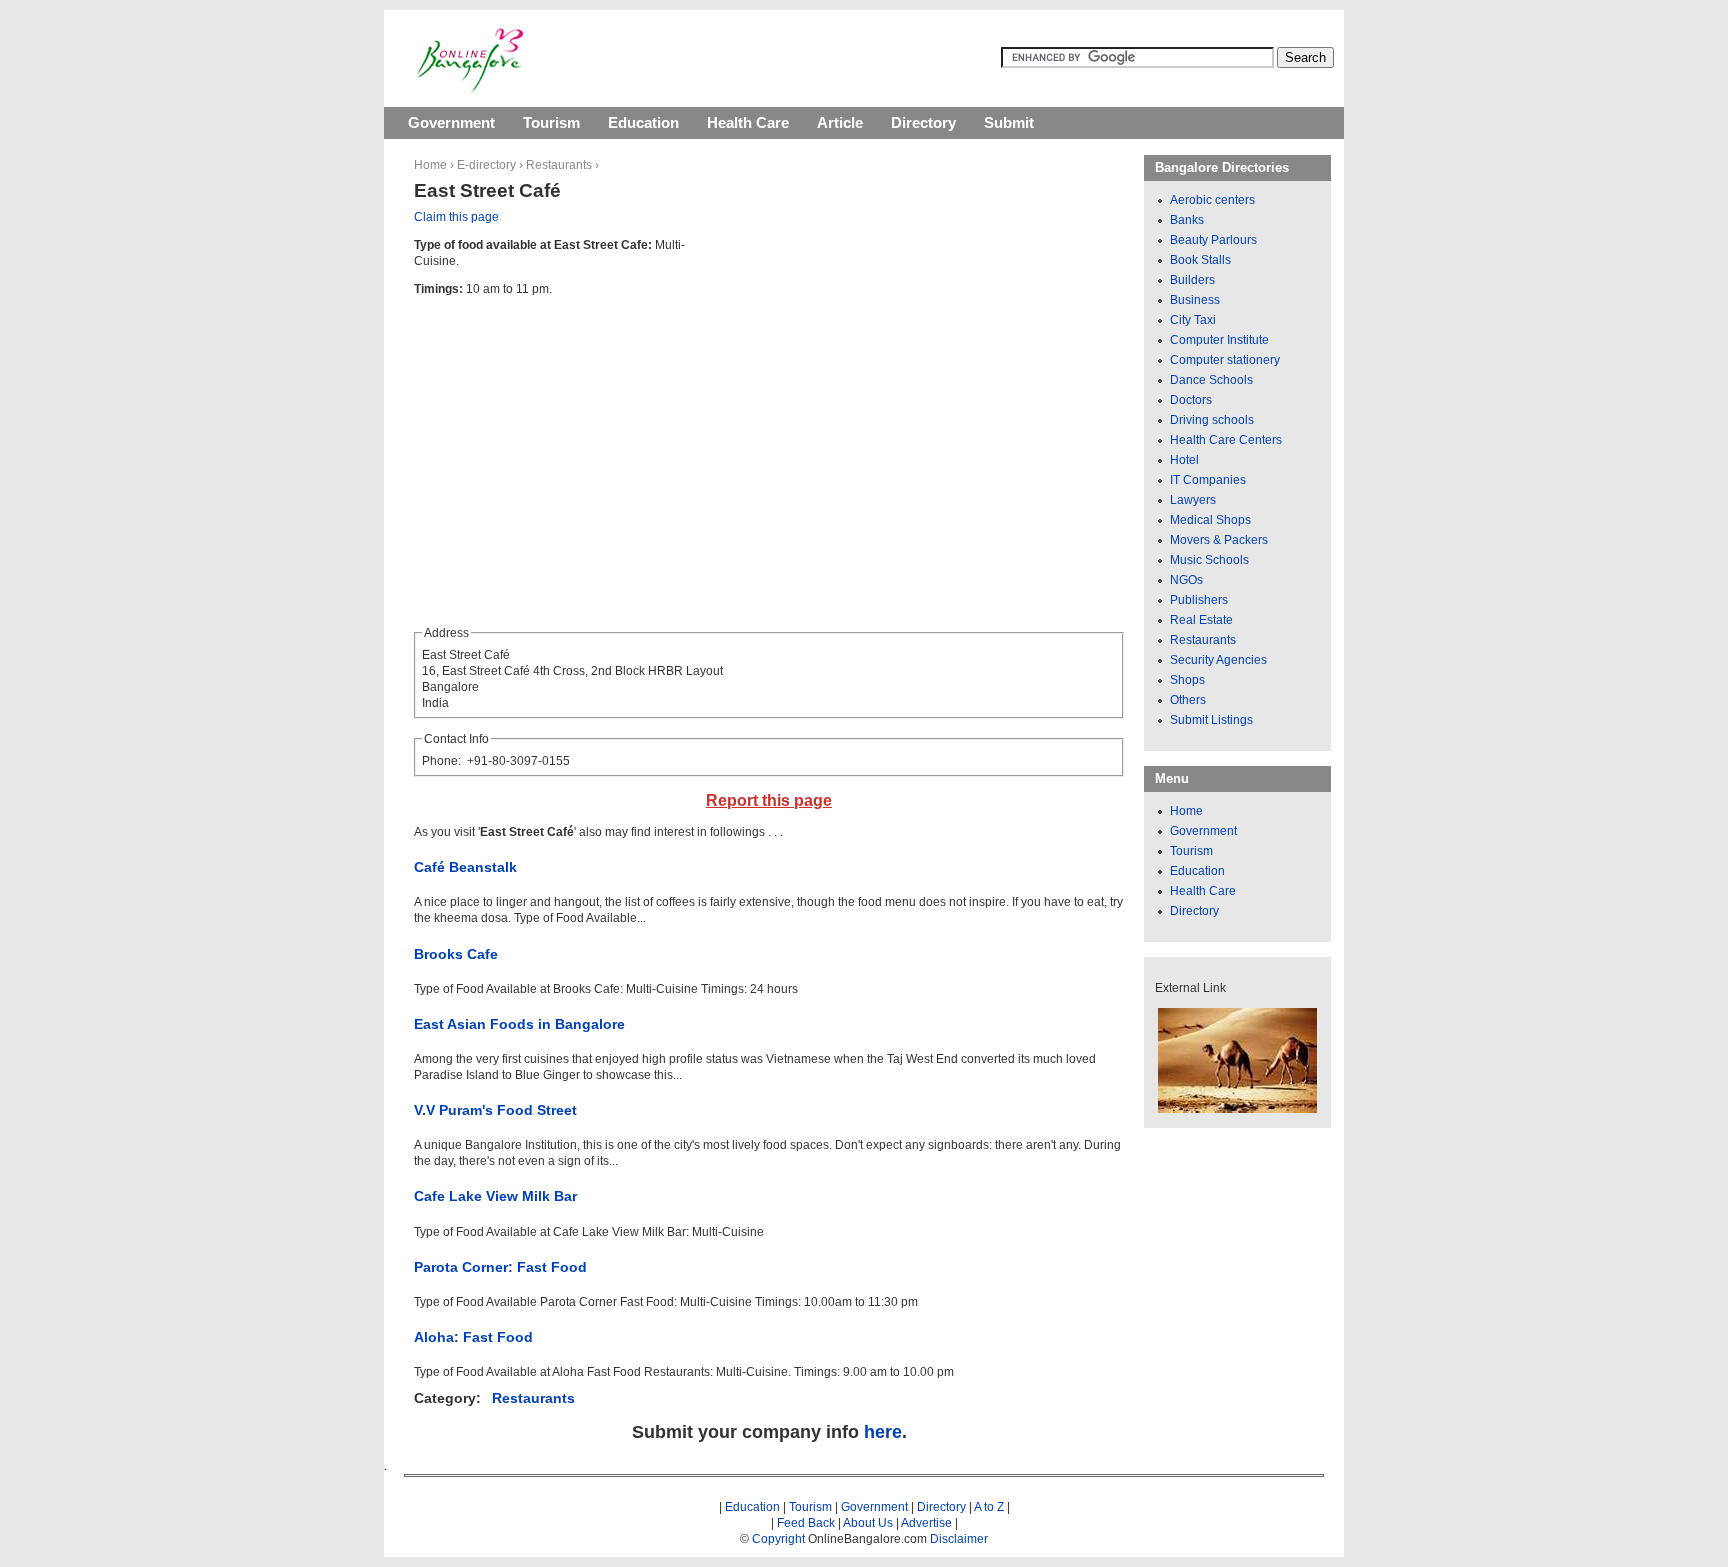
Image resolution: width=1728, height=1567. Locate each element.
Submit (1009, 122)
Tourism (551, 122)
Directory (923, 122)
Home (430, 165)
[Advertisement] (906, 370)
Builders (1192, 280)
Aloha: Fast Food (473, 1337)
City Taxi (1193, 320)
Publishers (1199, 600)
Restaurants (559, 165)
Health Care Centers (1226, 440)
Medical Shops (1210, 520)
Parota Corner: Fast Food (500, 1267)
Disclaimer (959, 1539)
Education (643, 122)
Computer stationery (1225, 360)
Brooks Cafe (456, 954)
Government (451, 122)
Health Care (748, 122)
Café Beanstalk (465, 867)
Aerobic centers (1212, 200)
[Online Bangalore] (470, 89)
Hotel (1184, 460)
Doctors (1191, 400)
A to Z (989, 1507)
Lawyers (1193, 500)
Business (1195, 300)
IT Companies (1208, 480)
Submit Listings (1211, 720)
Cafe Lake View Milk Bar (495, 1196)
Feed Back (806, 1523)
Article (840, 122)
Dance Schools (1211, 380)
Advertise (926, 1523)
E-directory (486, 165)
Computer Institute (1219, 340)
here (883, 1432)
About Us (868, 1523)
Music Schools (1209, 560)
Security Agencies (1218, 660)
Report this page (769, 800)
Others (1188, 700)
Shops (1187, 680)
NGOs (1186, 580)
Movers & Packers (1219, 540)
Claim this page (456, 217)
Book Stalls (1200, 260)
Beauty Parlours (1213, 240)
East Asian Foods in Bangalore (519, 1024)
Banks (1187, 220)
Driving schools (1212, 420)
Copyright (778, 1539)
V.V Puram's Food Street (495, 1110)
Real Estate (1201, 620)
